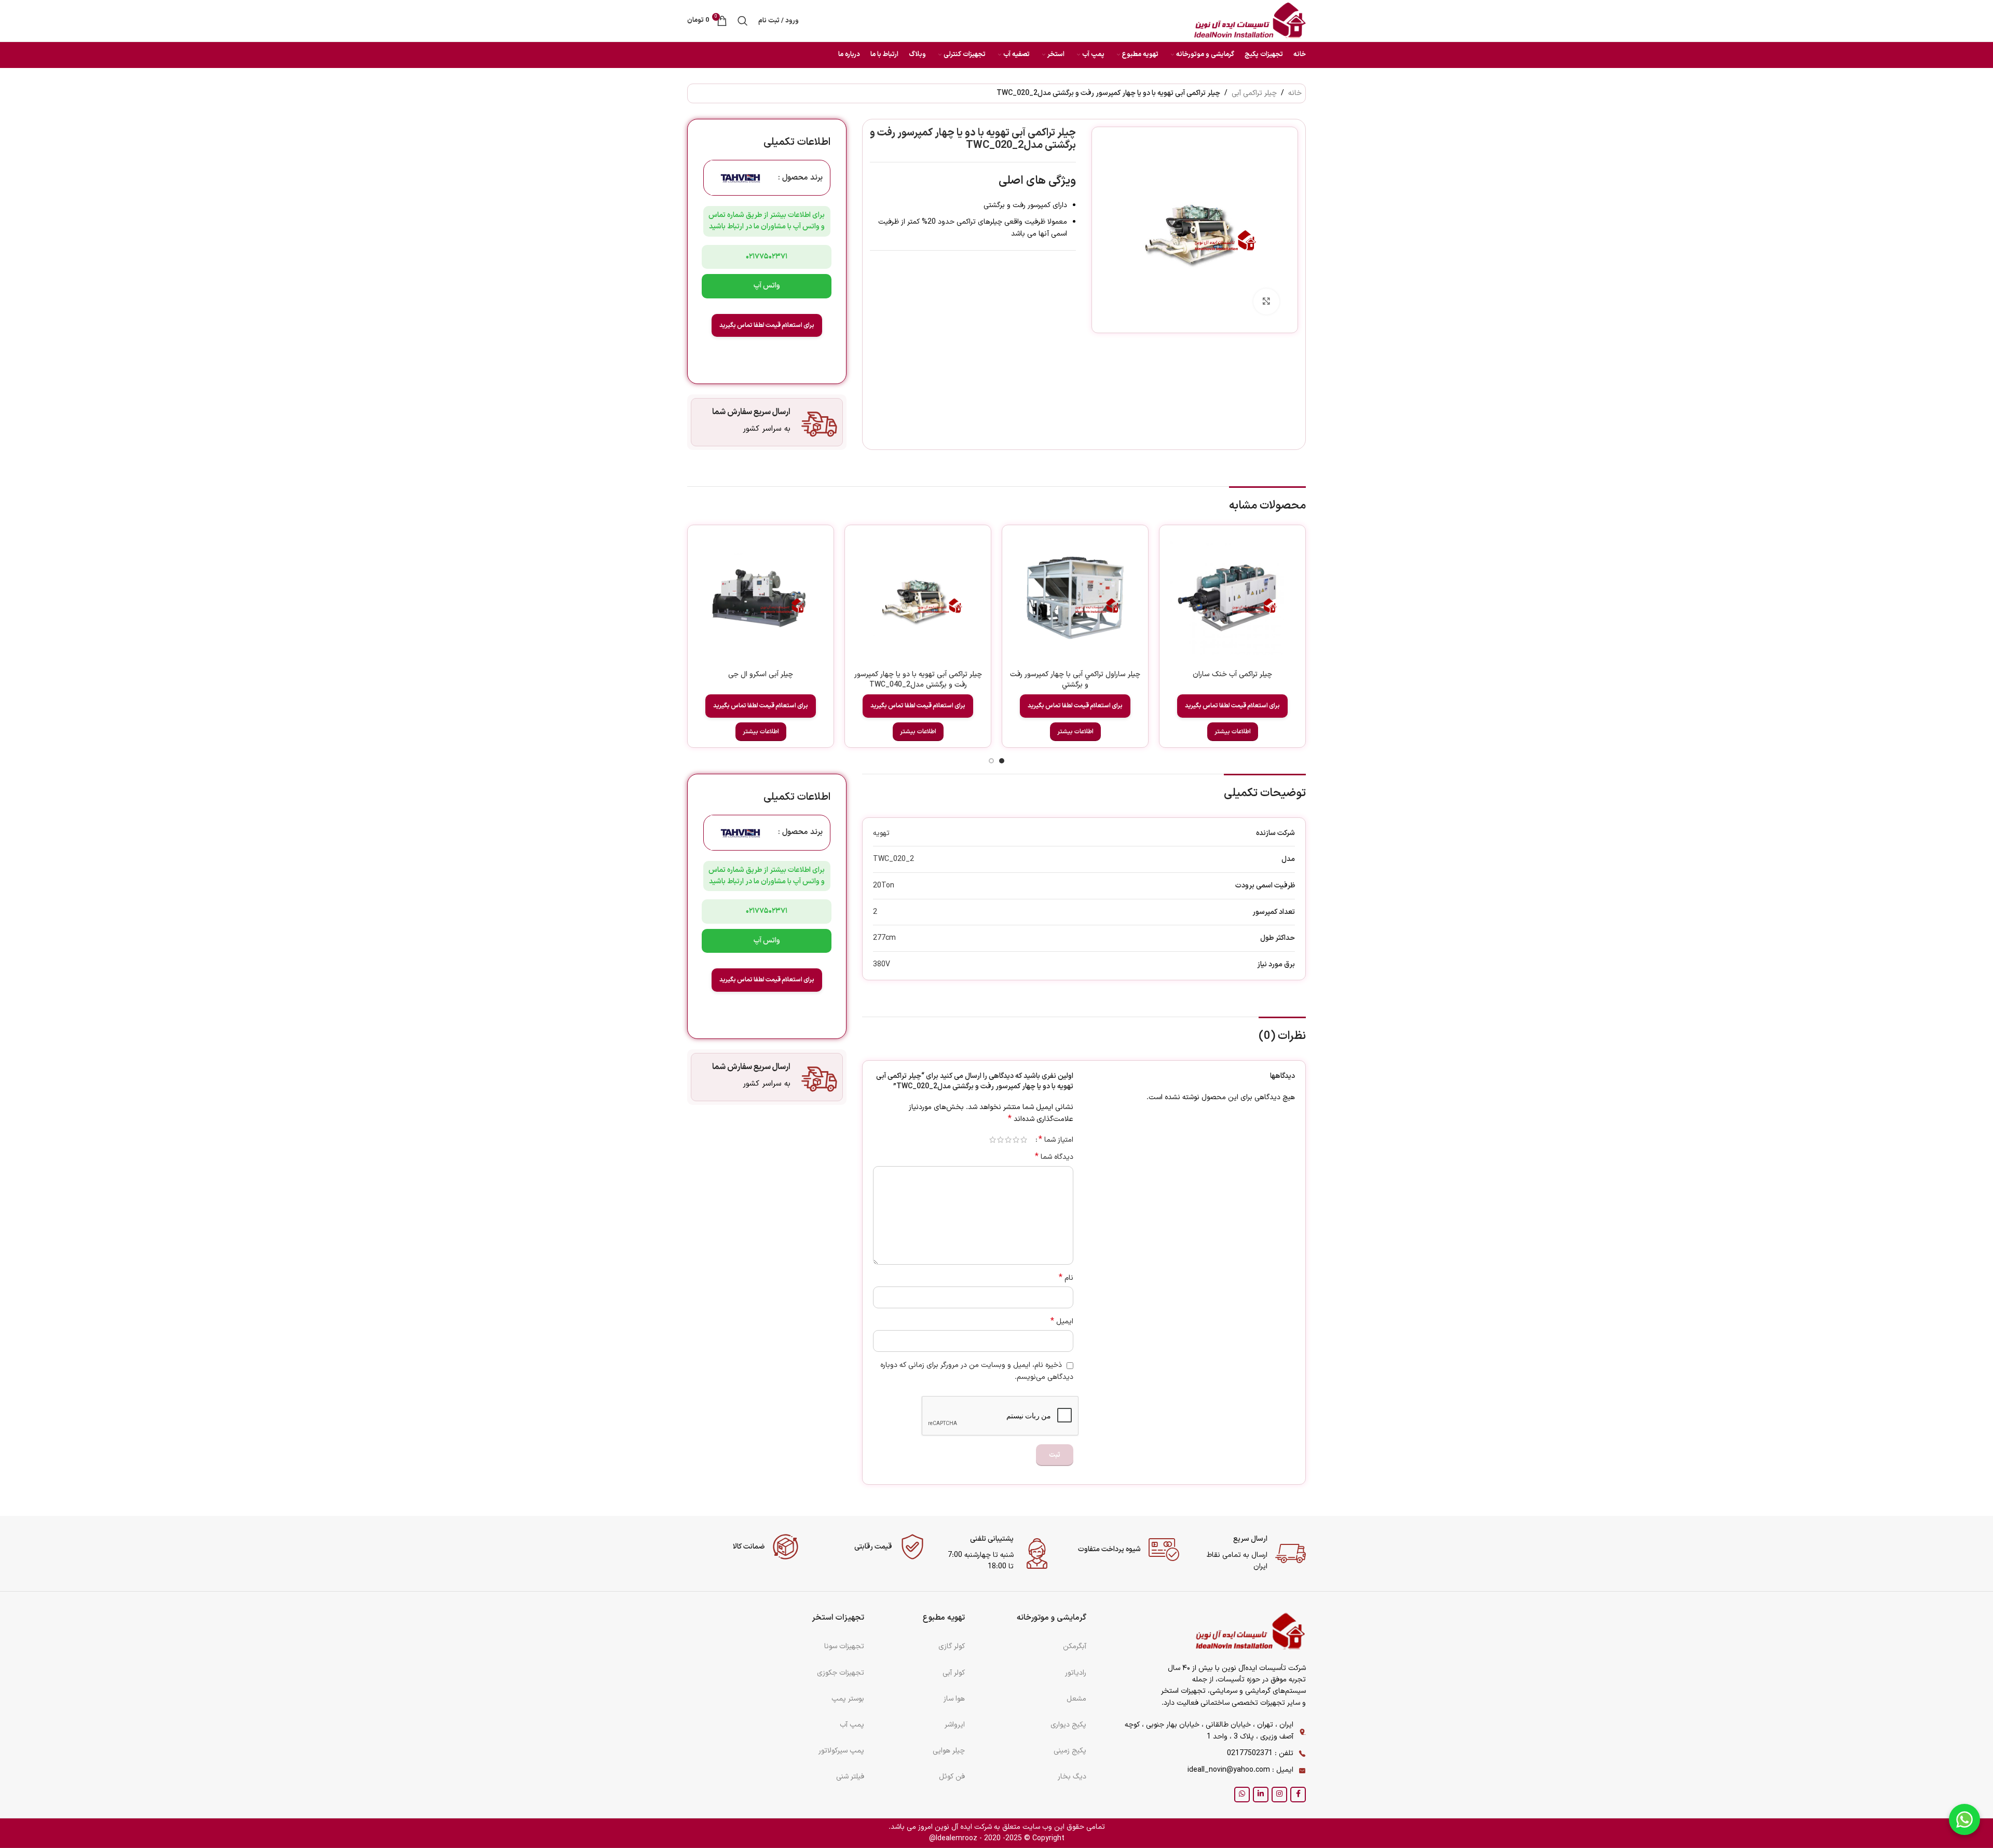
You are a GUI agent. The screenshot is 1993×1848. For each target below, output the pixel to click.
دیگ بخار (1072, 1777)
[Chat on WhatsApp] (1964, 1819)
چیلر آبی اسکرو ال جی (761, 674)
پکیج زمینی (1070, 1751)
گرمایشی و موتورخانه (1052, 1618)
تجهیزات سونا (844, 1646)
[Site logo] (1250, 20)
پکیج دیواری (1068, 1725)
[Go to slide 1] (1002, 761)
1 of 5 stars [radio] (1024, 1140)
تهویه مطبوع (944, 1618)
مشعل (1076, 1699)
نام (1066, 1278)
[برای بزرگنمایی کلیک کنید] (1266, 302)
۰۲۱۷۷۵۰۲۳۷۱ (767, 257)
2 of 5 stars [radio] (1016, 1140)
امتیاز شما (1056, 1140)
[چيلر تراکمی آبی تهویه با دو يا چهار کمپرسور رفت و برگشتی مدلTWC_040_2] (918, 598)
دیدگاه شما (1054, 1157)
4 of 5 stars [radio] (1000, 1140)
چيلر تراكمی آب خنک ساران (1232, 674)
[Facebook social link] (1298, 1795)
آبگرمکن (1075, 1646)
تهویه (881, 833)
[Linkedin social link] (1261, 1795)
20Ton (884, 886)
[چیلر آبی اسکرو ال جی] (761, 598)
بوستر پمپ (848, 1699)
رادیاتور (1076, 1673)
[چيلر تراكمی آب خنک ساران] (1232, 598)
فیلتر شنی (850, 1777)
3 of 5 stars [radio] (1008, 1140)
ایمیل (1062, 1322)
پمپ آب (852, 1725)
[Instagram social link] (1279, 1795)
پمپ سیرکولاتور (841, 1751)
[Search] (743, 21)
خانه (1295, 93)
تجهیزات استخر (838, 1618)
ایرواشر (955, 1725)
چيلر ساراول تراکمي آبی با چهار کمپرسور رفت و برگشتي (1075, 680)
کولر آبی (954, 1673)
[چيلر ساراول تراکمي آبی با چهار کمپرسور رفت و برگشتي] (1075, 598)
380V (882, 964)
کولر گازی (952, 1646)
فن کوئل (952, 1777)
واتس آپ (767, 286)
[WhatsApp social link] (1242, 1795)
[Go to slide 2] (991, 761)
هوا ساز (954, 1699)
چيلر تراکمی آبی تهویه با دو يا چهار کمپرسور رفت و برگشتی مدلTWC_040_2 (918, 680)
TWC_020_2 (893, 859)
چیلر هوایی (949, 1751)
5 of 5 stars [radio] (993, 1140)
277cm (884, 938)
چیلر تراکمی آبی (1254, 93)
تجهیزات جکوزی (841, 1673)
